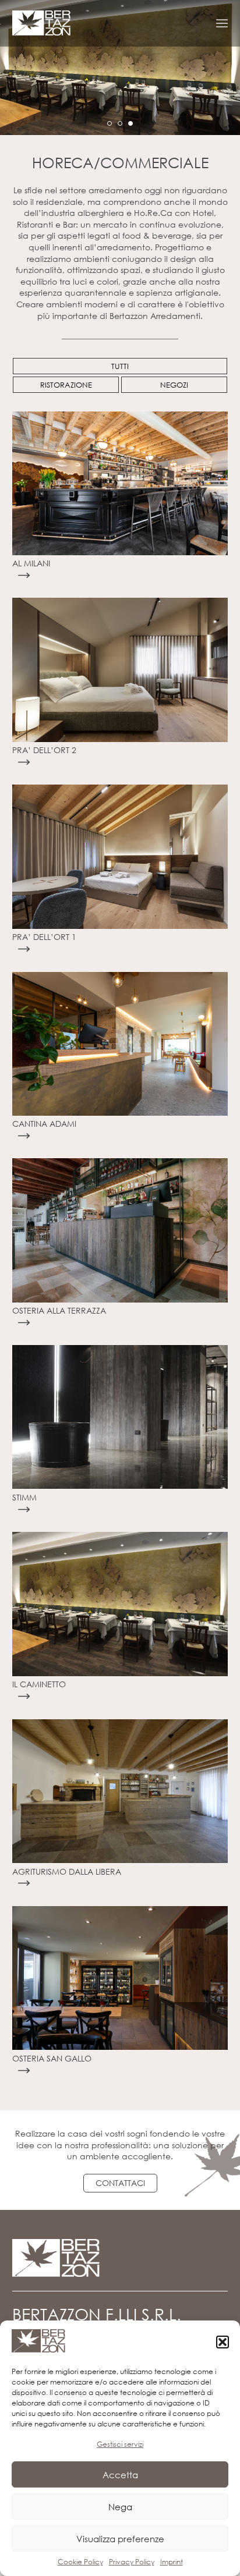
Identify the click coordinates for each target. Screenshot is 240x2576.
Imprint (172, 2562)
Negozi (174, 385)
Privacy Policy (132, 2562)
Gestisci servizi (120, 2444)
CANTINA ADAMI (44, 1124)
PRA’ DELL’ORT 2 (44, 750)
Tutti (120, 366)
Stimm (24, 1497)
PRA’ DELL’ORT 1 (44, 937)
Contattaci (120, 2183)
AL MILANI (31, 563)
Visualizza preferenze (120, 2539)
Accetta (120, 2475)
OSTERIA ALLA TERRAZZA (59, 1310)
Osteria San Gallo (52, 2058)
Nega (120, 2507)
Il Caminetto (39, 1684)
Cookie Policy (80, 2562)
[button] (223, 2342)
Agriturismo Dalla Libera (67, 1871)
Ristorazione (66, 385)
